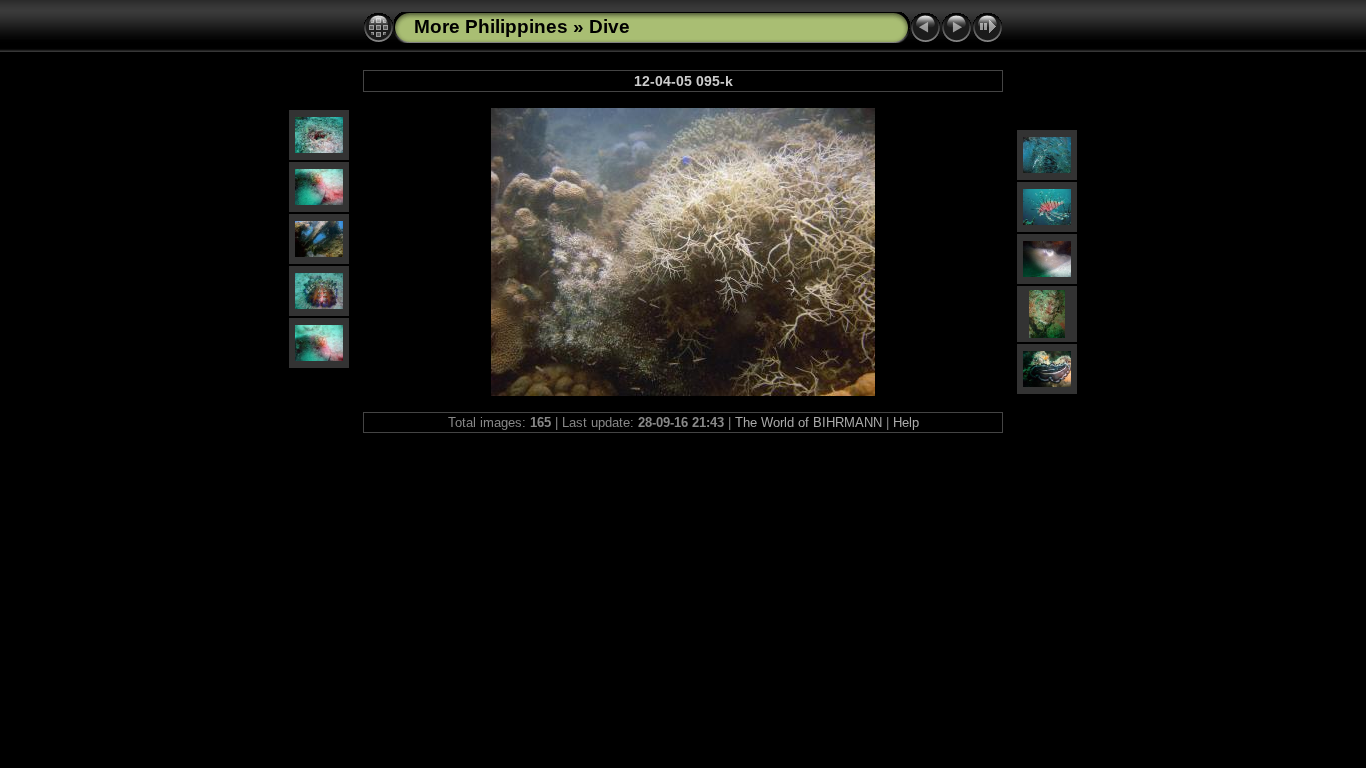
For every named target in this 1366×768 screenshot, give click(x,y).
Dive (609, 26)
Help (906, 422)
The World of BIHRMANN (808, 422)
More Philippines (491, 26)
